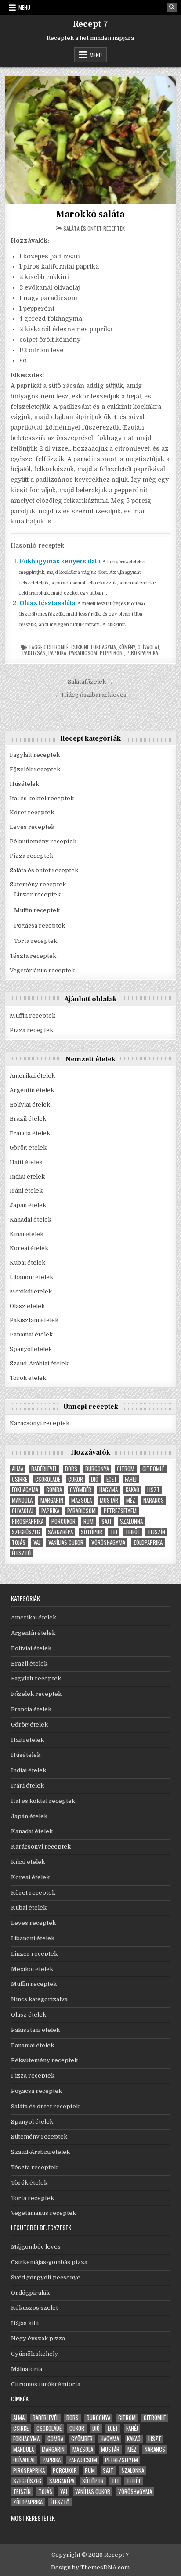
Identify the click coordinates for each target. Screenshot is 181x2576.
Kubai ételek (27, 1263)
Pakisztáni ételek (34, 1320)
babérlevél (44, 1469)
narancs (154, 1500)
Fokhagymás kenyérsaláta (60, 561)
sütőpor (92, 1532)
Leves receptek (32, 827)
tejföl (132, 1532)
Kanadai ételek (31, 1220)
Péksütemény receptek (43, 841)
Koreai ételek (29, 1248)
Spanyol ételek (31, 1349)
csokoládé (48, 1479)
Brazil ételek (28, 1119)
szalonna (131, 1521)
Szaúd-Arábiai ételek (39, 1363)
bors (71, 1469)
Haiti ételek (26, 1162)
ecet (112, 1479)
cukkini (80, 647)
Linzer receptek (37, 894)
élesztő (21, 1553)
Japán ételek (28, 1205)
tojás (19, 1542)
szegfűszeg (26, 1532)
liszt (154, 1490)
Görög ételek (28, 1148)
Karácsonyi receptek (40, 1423)
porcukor (63, 1521)
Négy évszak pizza (38, 2338)
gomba (54, 1490)
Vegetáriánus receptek (42, 970)
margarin (52, 1500)
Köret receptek (32, 812)
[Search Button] (172, 7)
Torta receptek (36, 941)
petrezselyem (120, 1511)
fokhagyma (103, 647)
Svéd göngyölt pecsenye (46, 2277)
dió (95, 1479)
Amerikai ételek (32, 1076)
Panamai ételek (31, 1335)
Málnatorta (27, 2369)
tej (114, 1532)
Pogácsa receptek (40, 926)
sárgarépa (60, 1532)
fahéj (131, 1479)
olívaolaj (148, 647)
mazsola (81, 1500)
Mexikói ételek (31, 1292)
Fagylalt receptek (35, 755)
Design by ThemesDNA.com (90, 2567)
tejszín (156, 1532)
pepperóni (112, 653)
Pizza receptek (31, 856)
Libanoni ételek (31, 1277)
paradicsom (83, 653)
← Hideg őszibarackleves (90, 695)
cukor (76, 1479)
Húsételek (24, 784)
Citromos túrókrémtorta (46, 2384)
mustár (109, 1500)
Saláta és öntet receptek (94, 228)
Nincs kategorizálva (39, 1999)
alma (18, 1469)
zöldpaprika (148, 1542)
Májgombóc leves (36, 2247)
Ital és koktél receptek (42, 798)
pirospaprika (142, 653)
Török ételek (28, 1378)
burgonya (97, 1469)
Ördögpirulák (30, 2293)
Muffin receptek (37, 910)
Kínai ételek (27, 1234)
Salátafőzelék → (90, 682)
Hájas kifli (25, 2323)
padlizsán (34, 653)
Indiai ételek (27, 1177)
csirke (20, 1479)
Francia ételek (30, 1133)
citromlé (58, 647)
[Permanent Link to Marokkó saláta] (90, 140)
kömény (127, 647)
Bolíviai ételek (30, 1105)
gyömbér (81, 1490)
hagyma (109, 1490)
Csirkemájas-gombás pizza (49, 2262)
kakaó (132, 1490)
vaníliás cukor (66, 1542)
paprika (57, 653)
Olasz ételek (27, 1306)
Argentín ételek (32, 1090)
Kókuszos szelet (34, 2308)
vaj (37, 1542)
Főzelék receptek (35, 769)
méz (131, 1500)
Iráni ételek (26, 1191)
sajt (107, 1521)
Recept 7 (90, 24)
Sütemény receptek (38, 884)
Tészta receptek (33, 956)
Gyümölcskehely (34, 2354)
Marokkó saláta (90, 214)
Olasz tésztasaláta (47, 603)
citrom (126, 1469)
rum (89, 1521)
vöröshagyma (108, 1542)
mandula (22, 1500)
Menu (24, 7)
